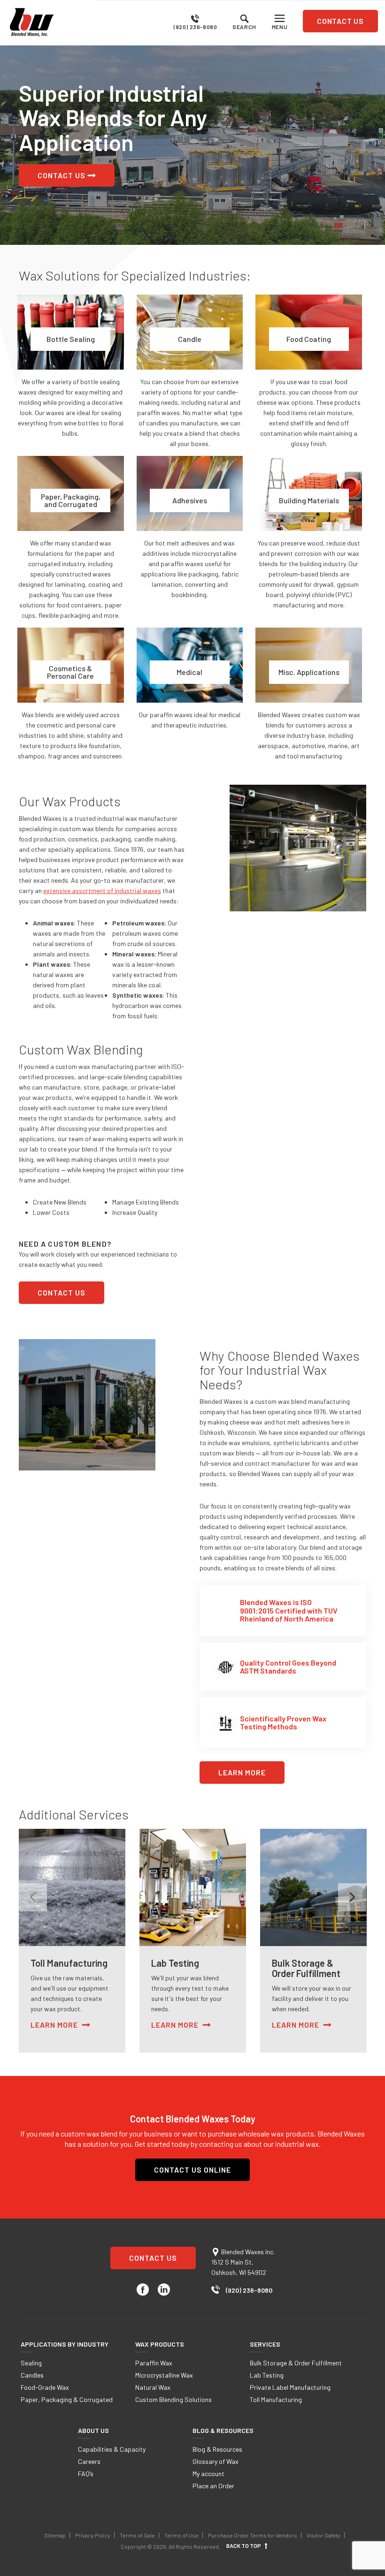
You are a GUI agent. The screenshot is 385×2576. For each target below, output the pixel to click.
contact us (340, 21)
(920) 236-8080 (195, 27)
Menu (280, 27)
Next (352, 1897)
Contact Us (62, 175)
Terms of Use (181, 2535)
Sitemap (55, 2535)
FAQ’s (86, 2474)
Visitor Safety (323, 2535)
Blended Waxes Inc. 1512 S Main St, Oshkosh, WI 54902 (243, 2262)
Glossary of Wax (216, 2461)
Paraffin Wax (154, 2363)
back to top (244, 2546)
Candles (32, 2375)
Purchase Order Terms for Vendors (253, 2535)
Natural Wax (153, 2387)
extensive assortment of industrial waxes (102, 890)
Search (244, 27)
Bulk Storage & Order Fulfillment (296, 2363)
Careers (89, 2461)
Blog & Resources (217, 2449)
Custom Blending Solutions (173, 2399)
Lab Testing (267, 2375)
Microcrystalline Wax (164, 2375)
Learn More (242, 1772)
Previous (33, 1897)
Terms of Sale (137, 2535)
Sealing (31, 2363)
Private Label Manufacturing (290, 2387)
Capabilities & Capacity (112, 2449)
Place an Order (213, 2486)
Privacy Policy (93, 2535)
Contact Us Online (192, 2170)
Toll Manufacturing (276, 2399)
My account (208, 2474)
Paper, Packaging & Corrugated (67, 2399)
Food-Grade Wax (45, 2387)
